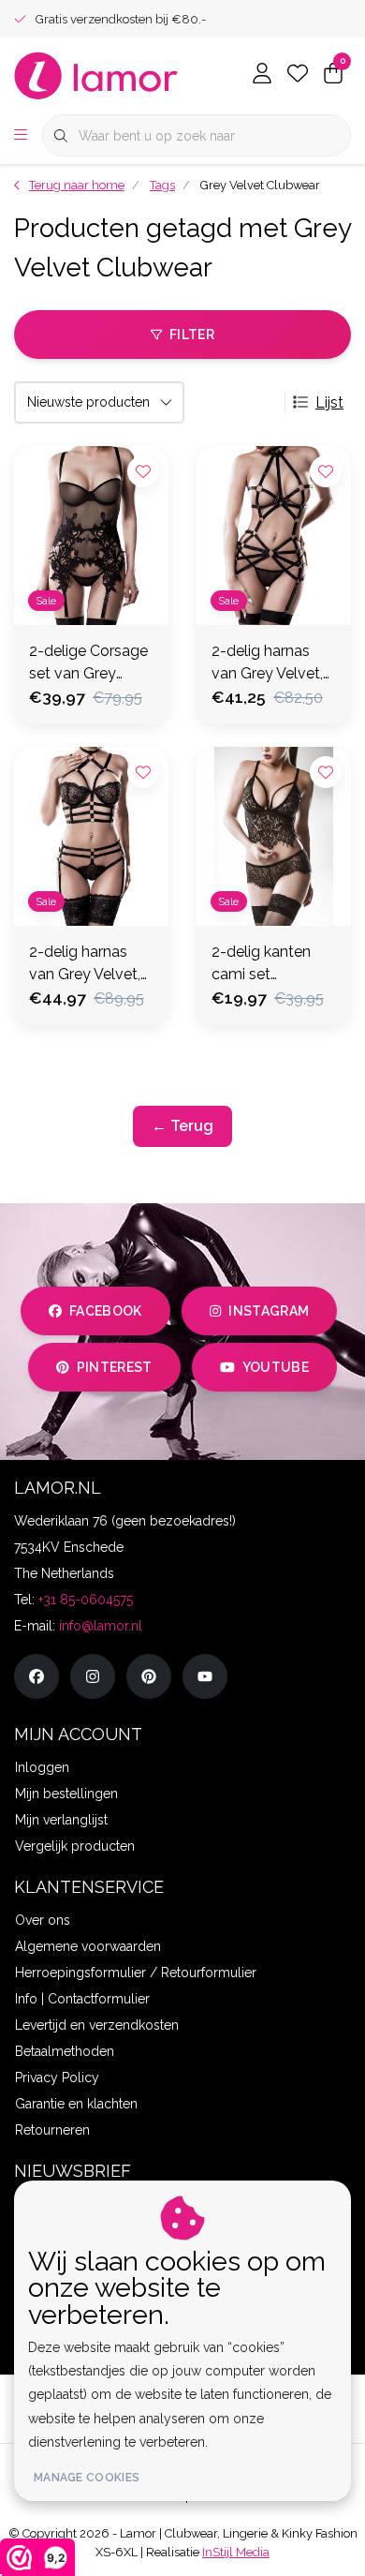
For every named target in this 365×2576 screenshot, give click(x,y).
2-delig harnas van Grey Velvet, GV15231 (85, 964)
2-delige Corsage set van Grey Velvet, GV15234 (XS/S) (88, 663)
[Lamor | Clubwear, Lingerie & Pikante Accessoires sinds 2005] (96, 74)
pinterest (115, 1367)
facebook (106, 1311)
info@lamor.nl (101, 1626)
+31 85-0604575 (86, 1600)
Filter (192, 335)
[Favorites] (298, 75)
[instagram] (93, 1676)
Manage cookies (87, 2478)
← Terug (182, 1126)
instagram (269, 1311)
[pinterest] (149, 1676)
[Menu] (21, 136)
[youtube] (205, 1676)
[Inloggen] (262, 75)
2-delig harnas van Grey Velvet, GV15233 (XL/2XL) (267, 663)
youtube (276, 1367)
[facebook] (36, 1676)
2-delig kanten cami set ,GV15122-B (261, 964)
